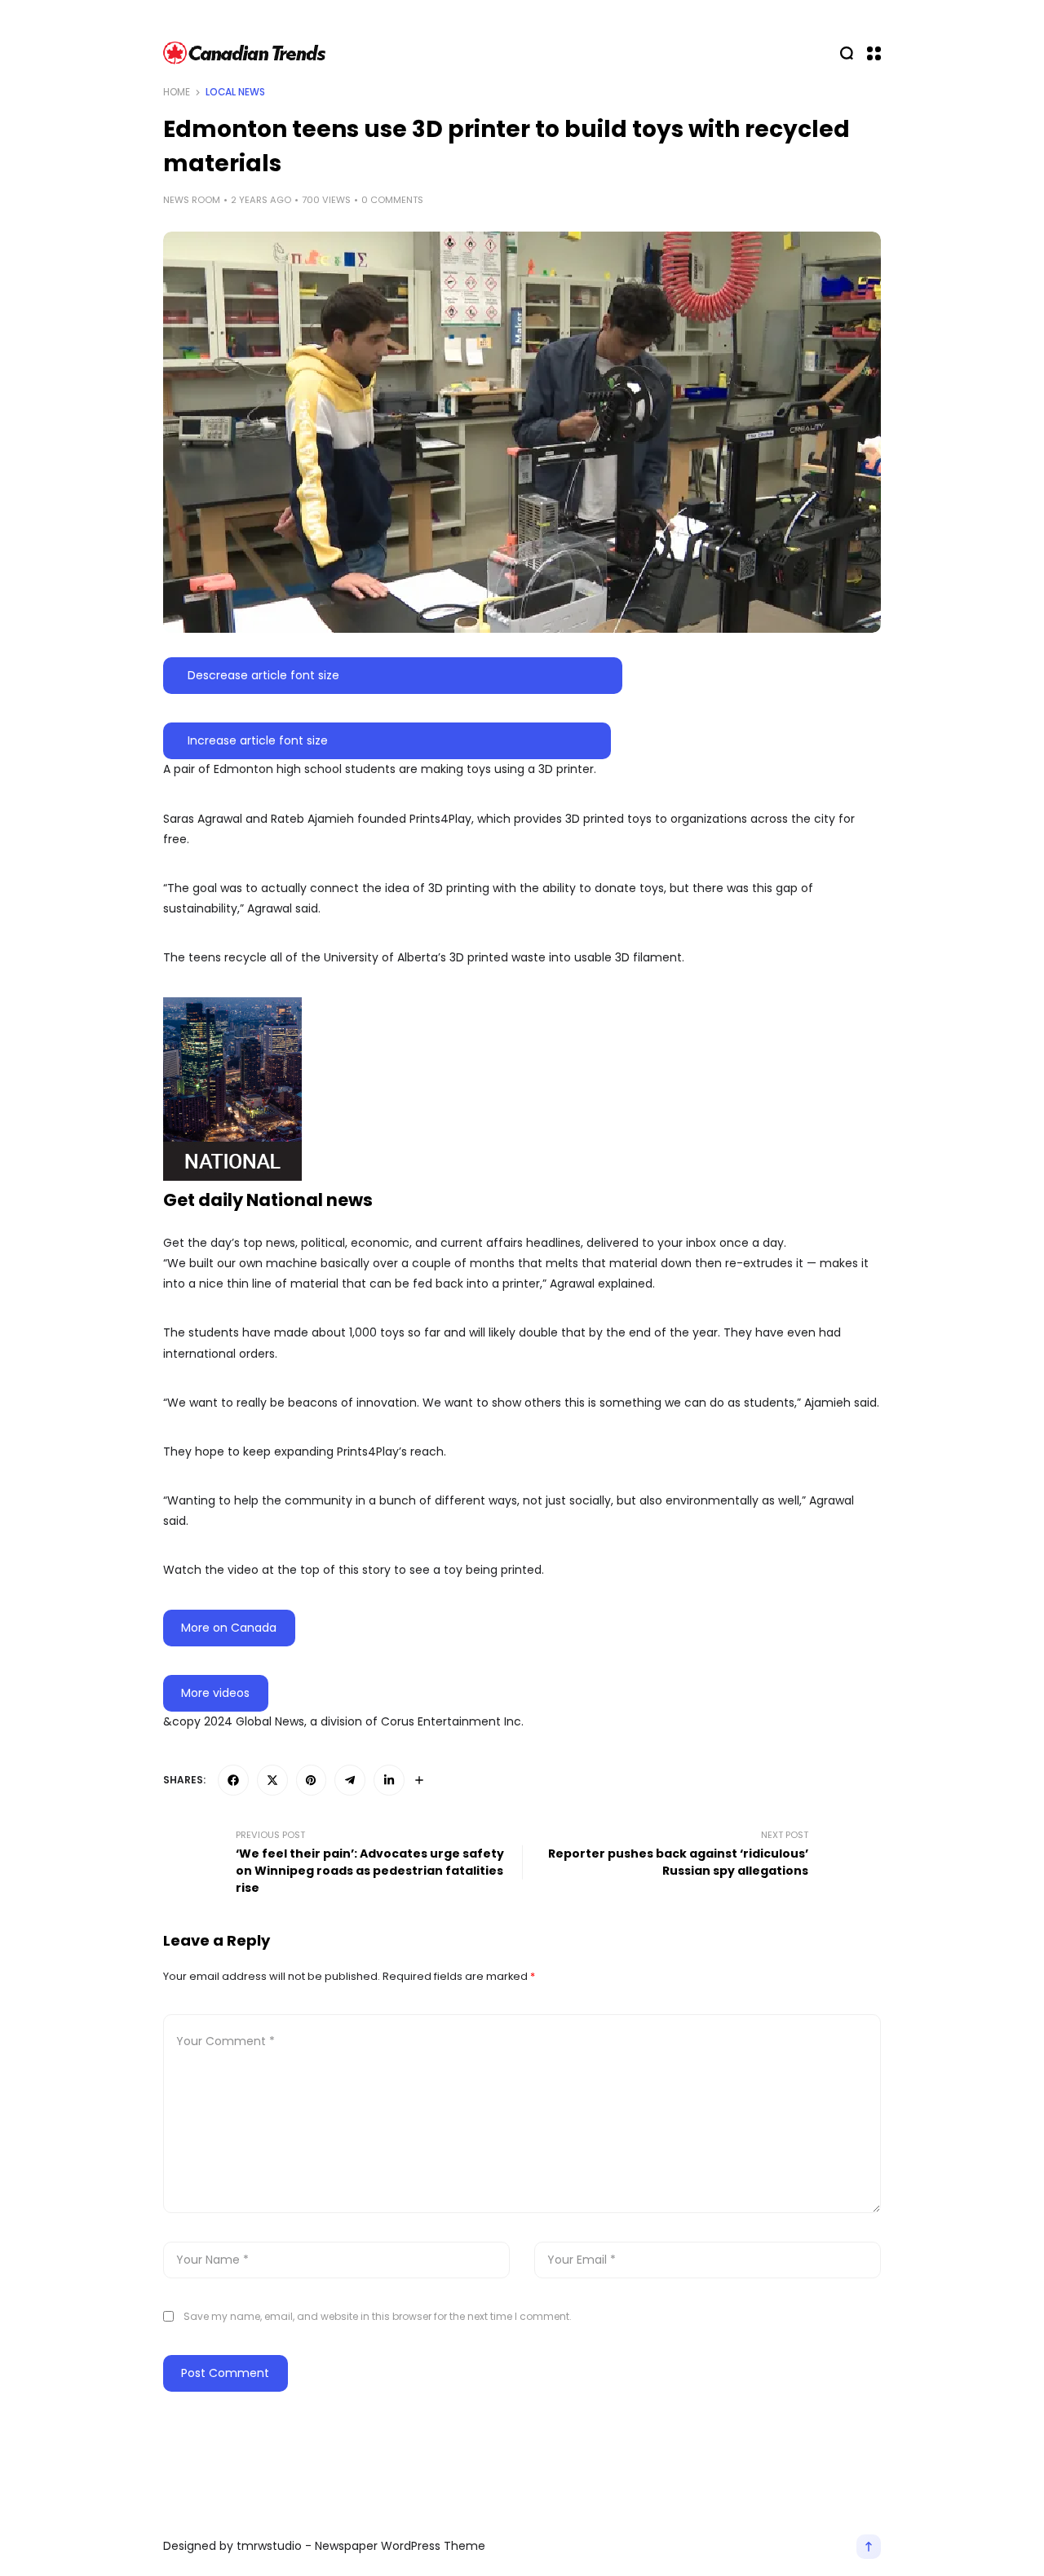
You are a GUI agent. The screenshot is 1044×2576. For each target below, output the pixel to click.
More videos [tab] (215, 1693)
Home (177, 92)
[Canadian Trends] (245, 53)
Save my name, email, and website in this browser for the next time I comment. (378, 2316)
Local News (235, 92)
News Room (192, 200)
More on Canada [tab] (229, 1628)
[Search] (847, 53)
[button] (874, 53)
